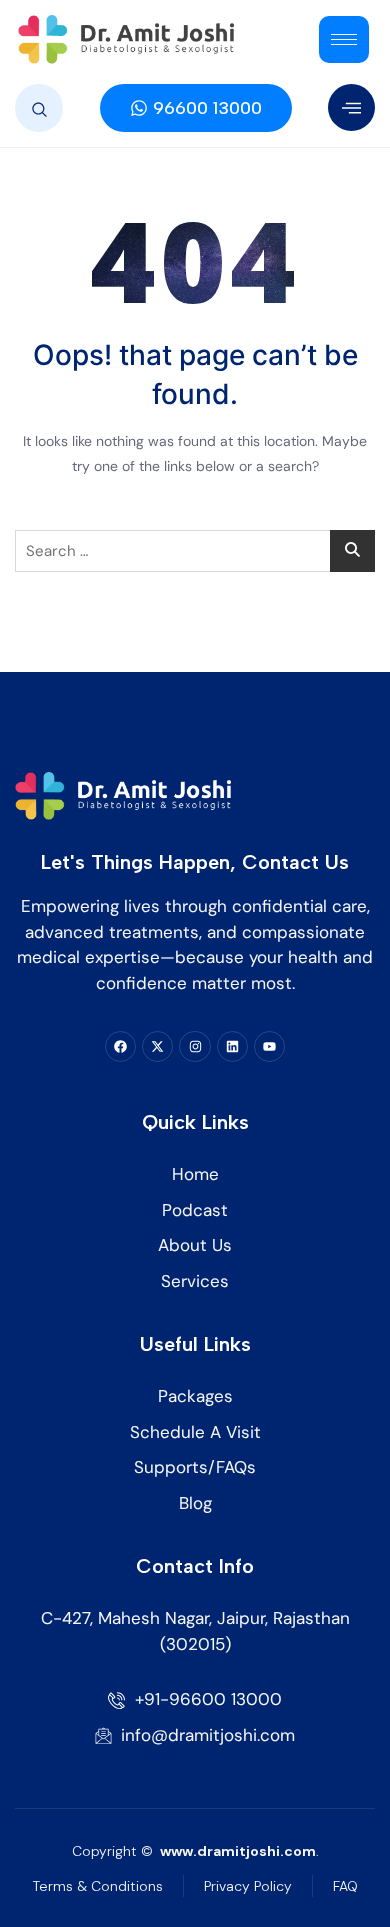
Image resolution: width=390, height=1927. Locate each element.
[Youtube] (269, 1046)
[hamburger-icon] (344, 39)
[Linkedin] (232, 1046)
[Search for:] (195, 551)
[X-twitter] (157, 1046)
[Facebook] (120, 1046)
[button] (39, 108)
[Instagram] (194, 1046)
